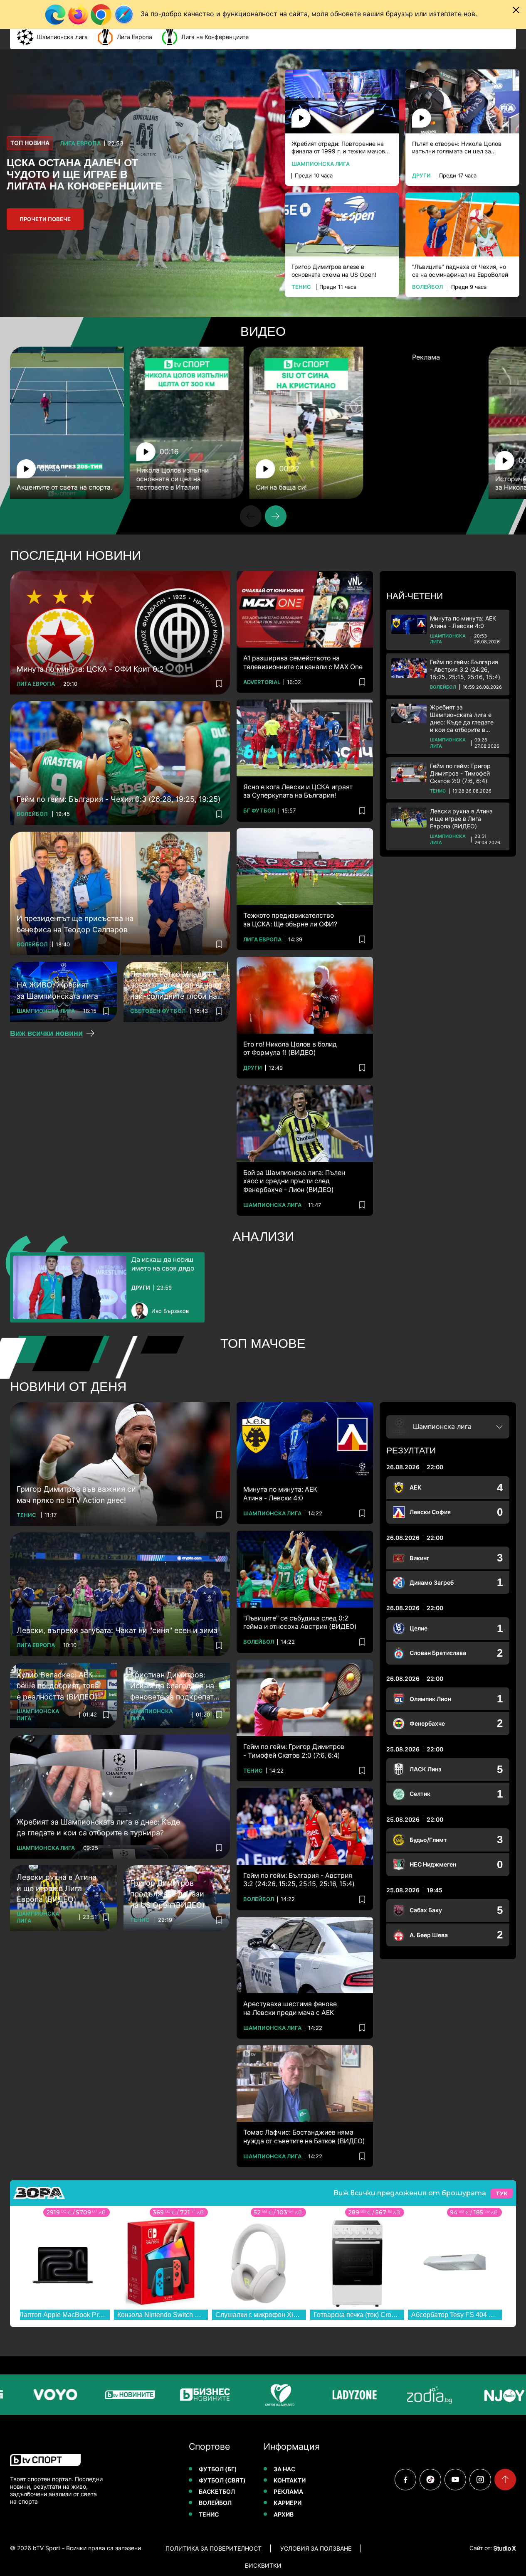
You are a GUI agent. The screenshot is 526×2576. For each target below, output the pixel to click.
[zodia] (389, 2395)
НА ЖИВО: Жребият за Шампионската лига (57, 990)
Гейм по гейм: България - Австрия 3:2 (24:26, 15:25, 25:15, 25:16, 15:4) (465, 669)
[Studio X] (504, 2548)
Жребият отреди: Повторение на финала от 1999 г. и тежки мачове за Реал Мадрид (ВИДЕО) (340, 148)
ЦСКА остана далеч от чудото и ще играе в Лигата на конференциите (84, 174)
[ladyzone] (314, 2395)
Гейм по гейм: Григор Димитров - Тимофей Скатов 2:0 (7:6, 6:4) (460, 773)
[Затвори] (516, 10)
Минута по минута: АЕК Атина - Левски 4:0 (463, 622)
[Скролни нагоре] (505, 2480)
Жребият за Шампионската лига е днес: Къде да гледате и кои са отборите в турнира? (462, 719)
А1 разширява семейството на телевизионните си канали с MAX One (303, 662)
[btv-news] (90, 2395)
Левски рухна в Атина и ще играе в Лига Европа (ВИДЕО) (461, 819)
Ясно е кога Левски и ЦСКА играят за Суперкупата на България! (298, 791)
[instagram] (480, 2480)
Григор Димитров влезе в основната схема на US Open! (334, 270)
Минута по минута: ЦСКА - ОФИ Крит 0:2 (90, 669)
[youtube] (455, 2480)
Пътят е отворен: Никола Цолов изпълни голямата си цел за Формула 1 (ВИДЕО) (457, 148)
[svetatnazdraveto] (240, 2395)
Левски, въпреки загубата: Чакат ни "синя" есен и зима (117, 1630)
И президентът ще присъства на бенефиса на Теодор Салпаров (75, 924)
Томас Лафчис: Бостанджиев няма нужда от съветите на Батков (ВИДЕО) (304, 2136)
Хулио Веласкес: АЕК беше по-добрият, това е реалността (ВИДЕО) (58, 1686)
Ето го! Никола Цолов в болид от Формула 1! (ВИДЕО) (290, 1048)
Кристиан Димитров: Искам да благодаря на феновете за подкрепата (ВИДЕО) (174, 1687)
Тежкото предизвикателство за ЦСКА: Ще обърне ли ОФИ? (290, 920)
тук (501, 2193)
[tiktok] (430, 2480)
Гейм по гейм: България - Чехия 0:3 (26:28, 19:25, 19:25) (119, 799)
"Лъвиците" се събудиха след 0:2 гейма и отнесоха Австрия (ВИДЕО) (300, 1622)
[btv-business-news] (165, 2395)
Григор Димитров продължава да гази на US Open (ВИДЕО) (167, 1894)
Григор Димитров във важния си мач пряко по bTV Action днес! (76, 1495)
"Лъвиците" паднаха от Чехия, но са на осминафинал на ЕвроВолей (460, 270)
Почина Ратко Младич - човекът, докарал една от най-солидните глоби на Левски (176, 986)
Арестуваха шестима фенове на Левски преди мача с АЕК (290, 2008)
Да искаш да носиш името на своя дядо (163, 1264)
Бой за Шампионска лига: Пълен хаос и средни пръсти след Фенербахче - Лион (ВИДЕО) (294, 1181)
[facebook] (405, 2480)
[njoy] (464, 2395)
